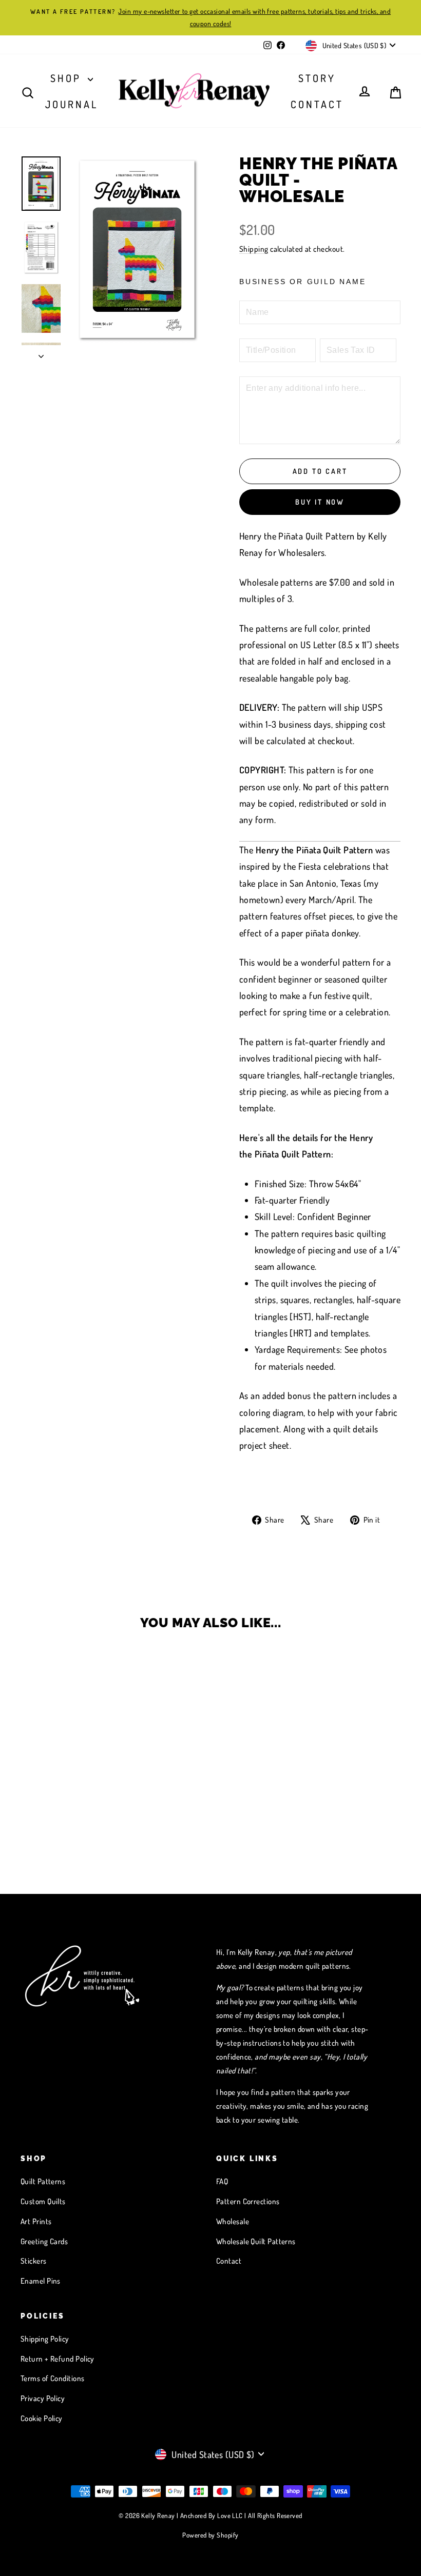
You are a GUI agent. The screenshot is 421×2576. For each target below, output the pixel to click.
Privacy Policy (43, 2398)
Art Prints (36, 2221)
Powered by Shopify (210, 2535)
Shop (68, 78)
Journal (72, 104)
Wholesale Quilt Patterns (256, 2241)
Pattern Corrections (248, 2201)
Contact (317, 104)
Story (317, 78)
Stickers (34, 2261)
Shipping (254, 249)
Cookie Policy (42, 2418)
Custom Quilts (43, 2201)
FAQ (222, 2181)
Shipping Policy (45, 2339)
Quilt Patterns (43, 2181)
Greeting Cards (44, 2241)
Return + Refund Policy (58, 2359)
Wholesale (233, 2221)
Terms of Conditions (53, 2378)
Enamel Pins (41, 2281)
